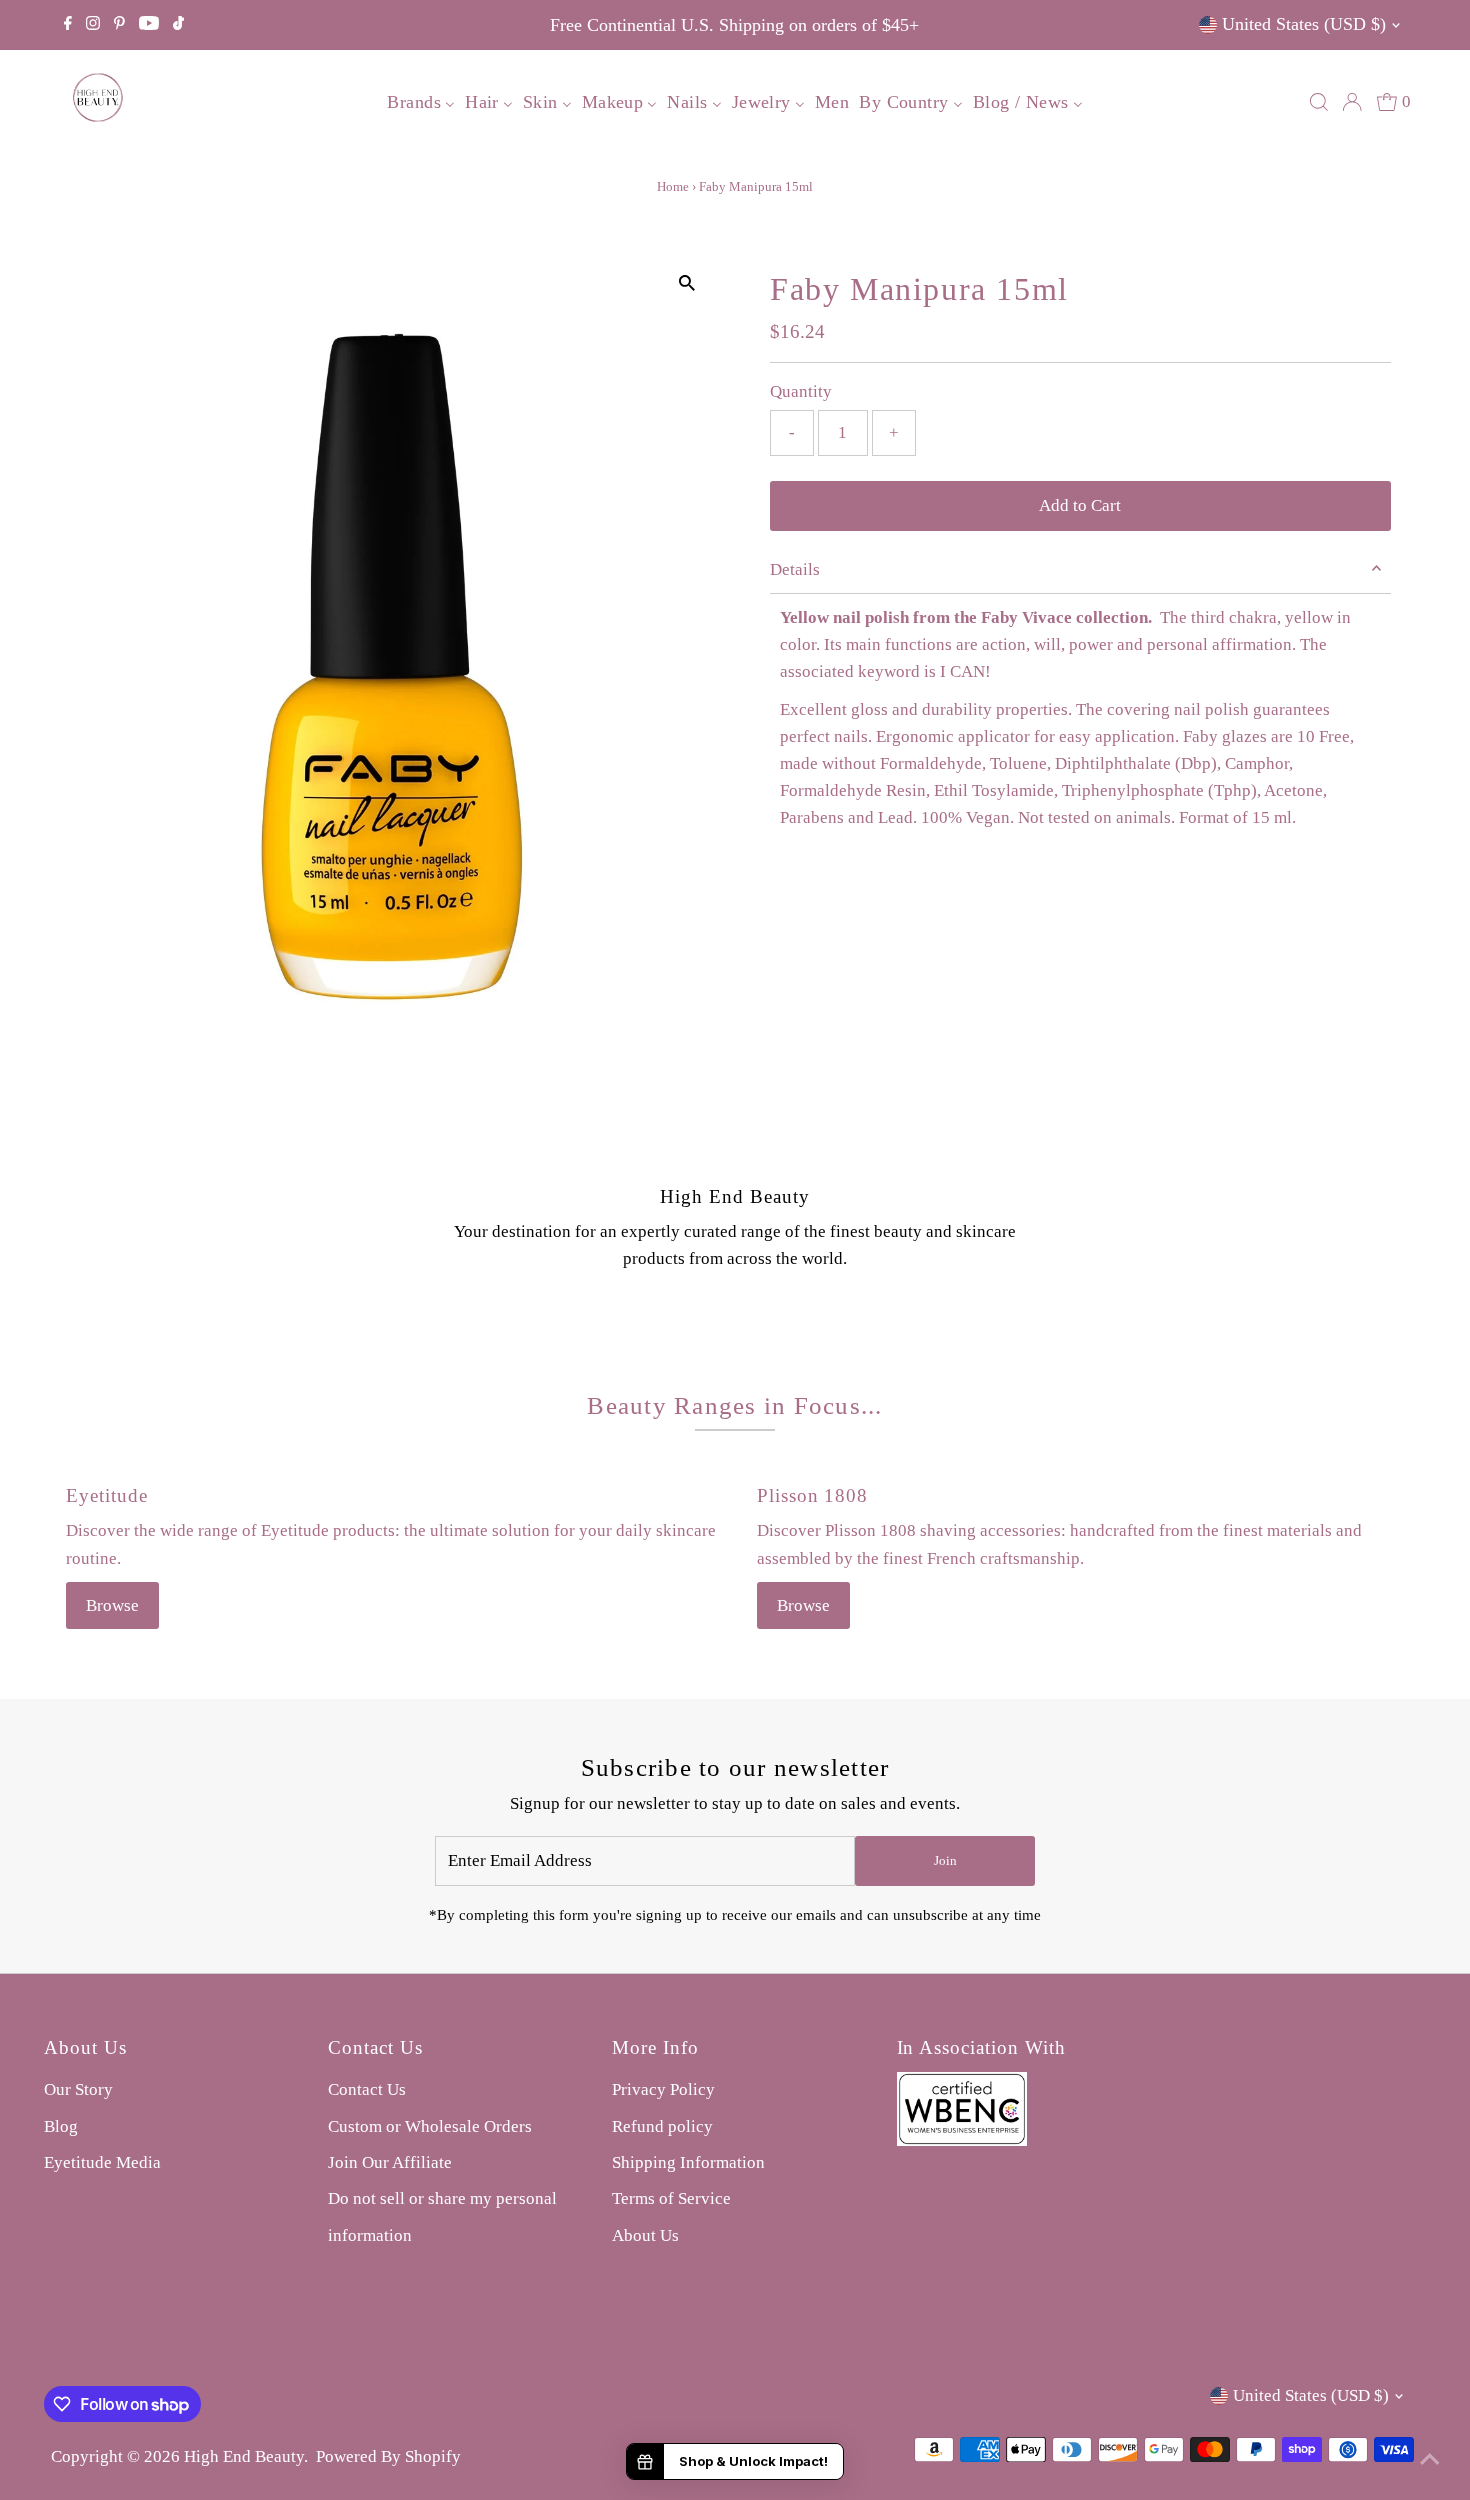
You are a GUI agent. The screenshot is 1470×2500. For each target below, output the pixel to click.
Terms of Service (671, 2198)
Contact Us (367, 2089)
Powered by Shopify (388, 2456)
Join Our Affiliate (390, 2162)
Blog (61, 2126)
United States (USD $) (1304, 24)
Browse (112, 1605)
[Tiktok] (178, 25)
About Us (645, 2235)
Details (795, 569)
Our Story (78, 2089)
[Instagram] (93, 25)
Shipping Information (688, 2162)
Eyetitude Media (102, 2162)
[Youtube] (149, 25)
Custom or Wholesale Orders (430, 2126)
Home (673, 186)
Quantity (801, 391)
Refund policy (662, 2126)
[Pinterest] (119, 25)
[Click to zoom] (687, 283)
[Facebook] (68, 25)
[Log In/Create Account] (1352, 102)
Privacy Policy (663, 2089)
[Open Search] (1319, 102)
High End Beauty (244, 2456)
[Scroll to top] (1430, 2460)
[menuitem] (421, 101)
